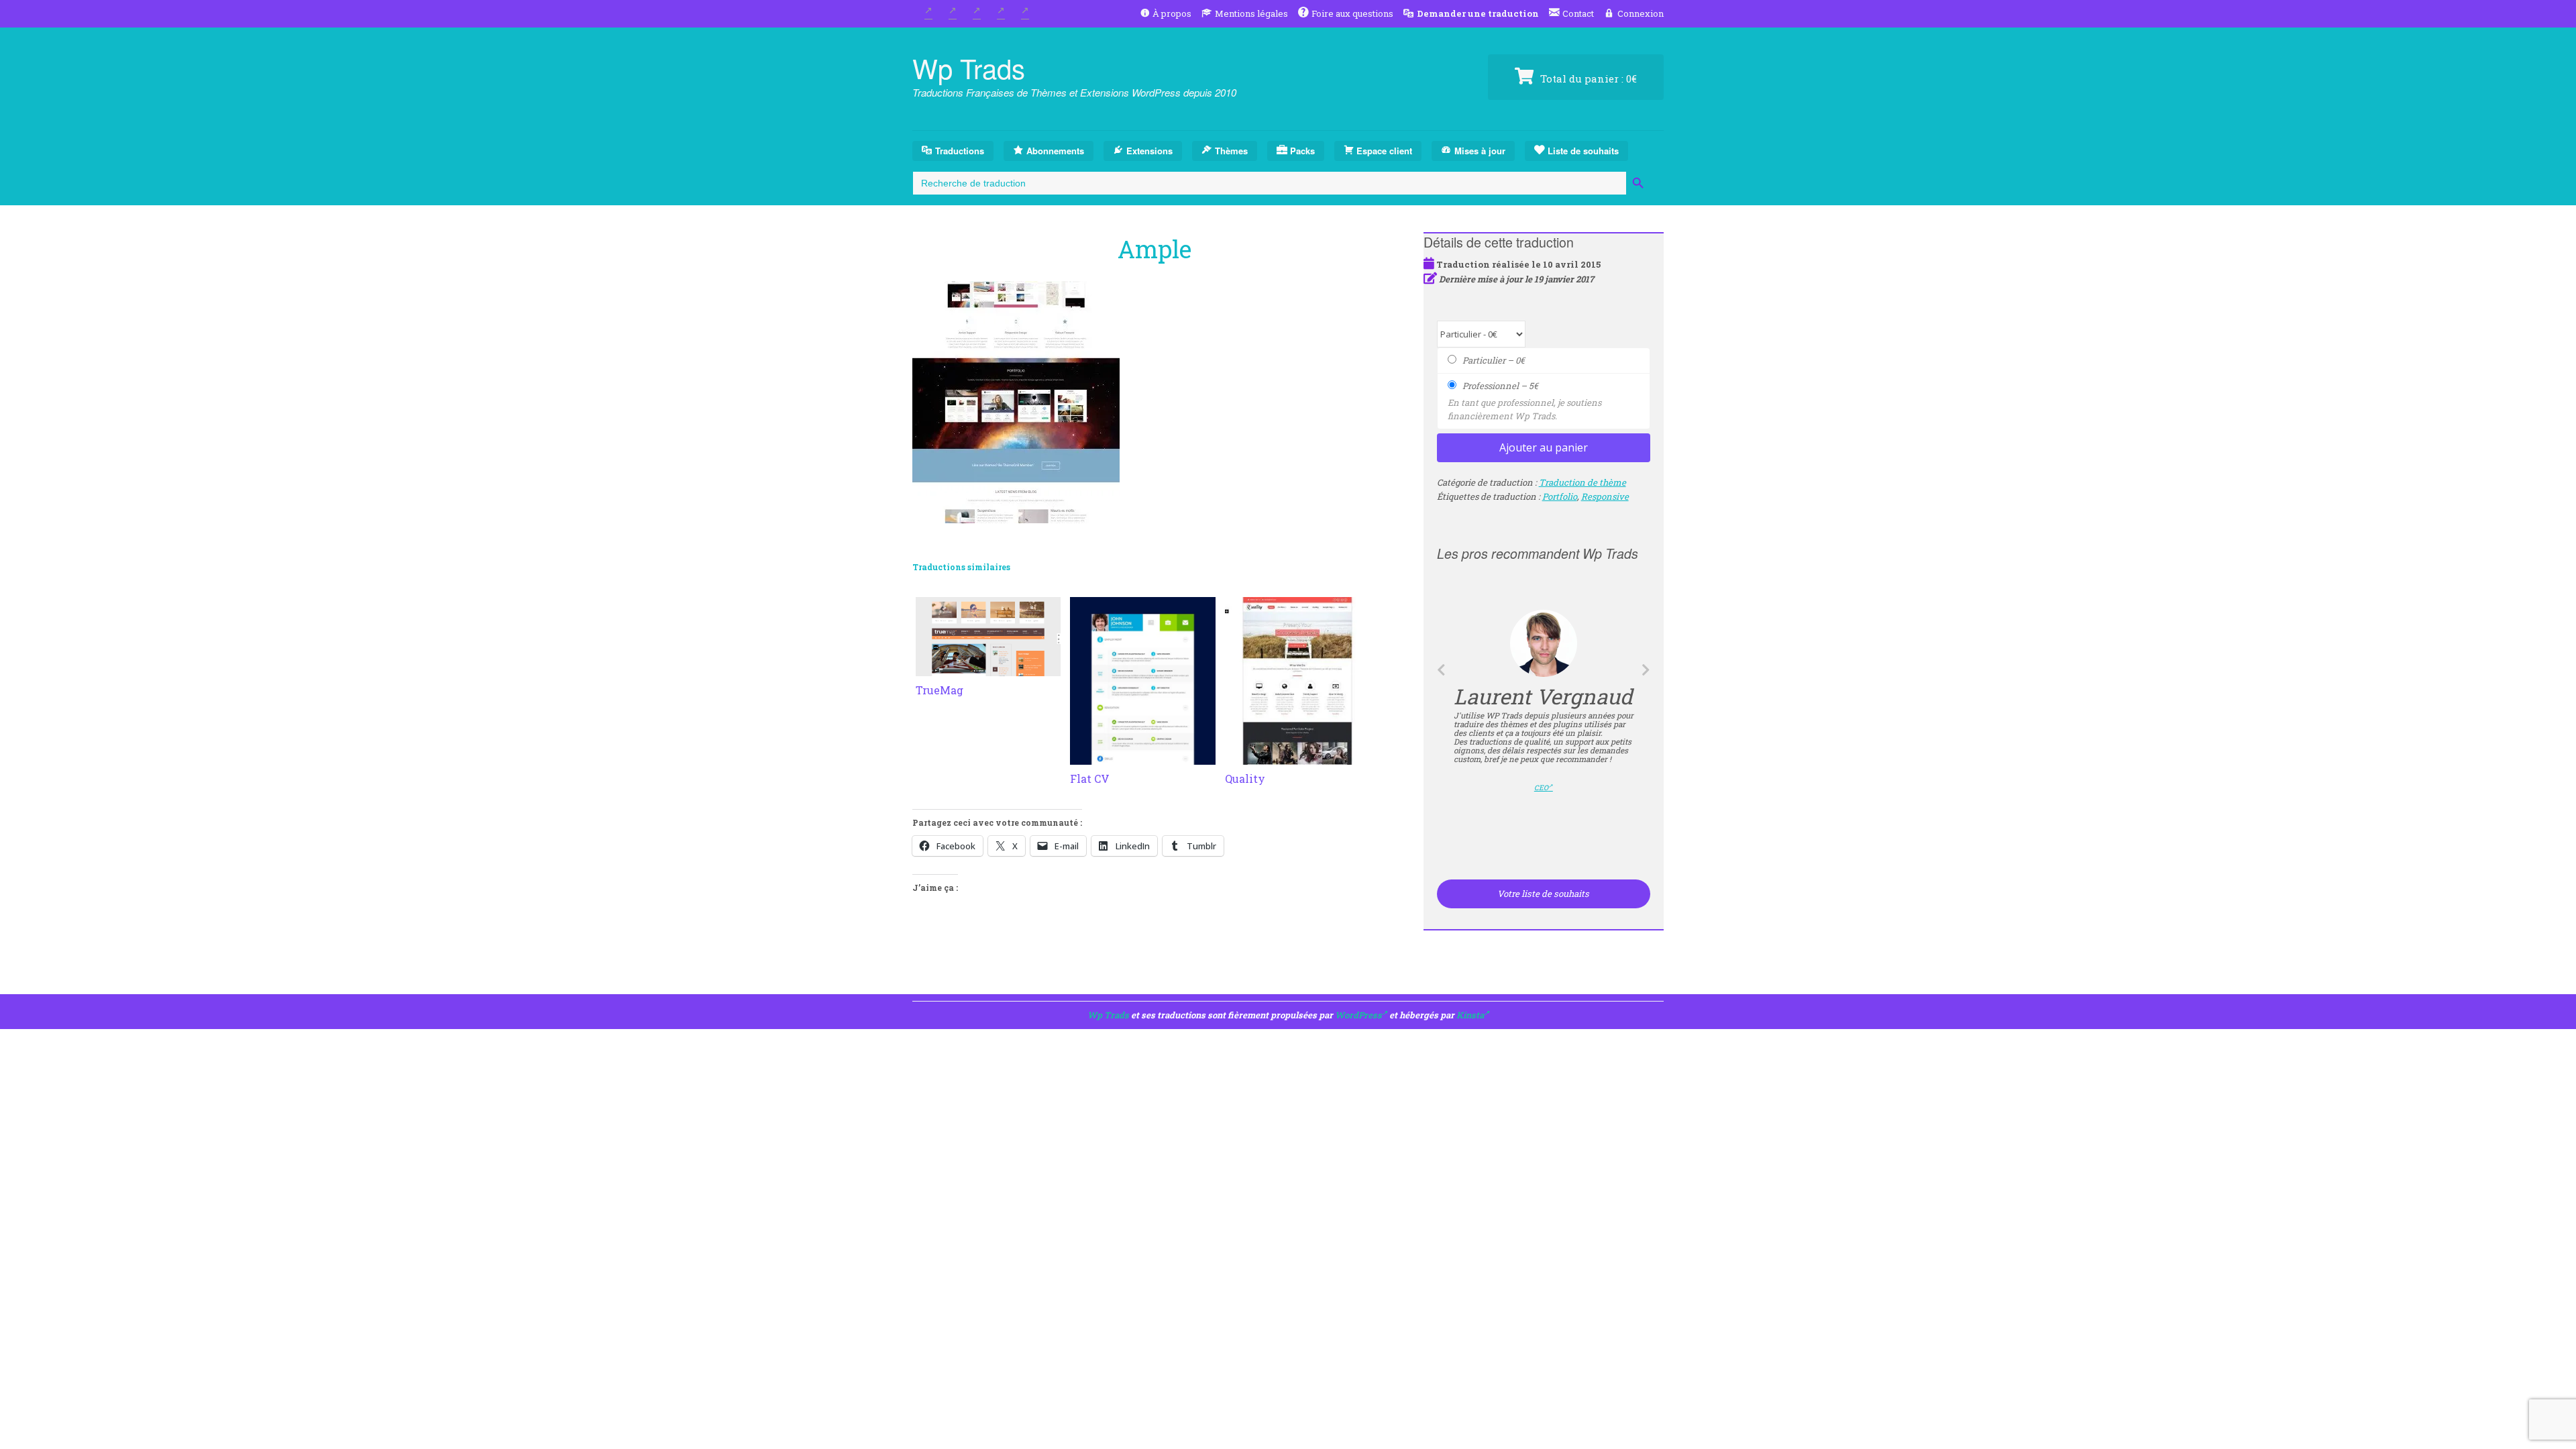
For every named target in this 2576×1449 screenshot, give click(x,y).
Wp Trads (969, 67)
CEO (1541, 788)
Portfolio (1560, 496)
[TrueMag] (988, 668)
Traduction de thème (1582, 482)
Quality (1245, 779)
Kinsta (1470, 1015)
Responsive (1605, 496)
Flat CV (1090, 779)
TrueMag (940, 690)
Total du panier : (1587, 78)
